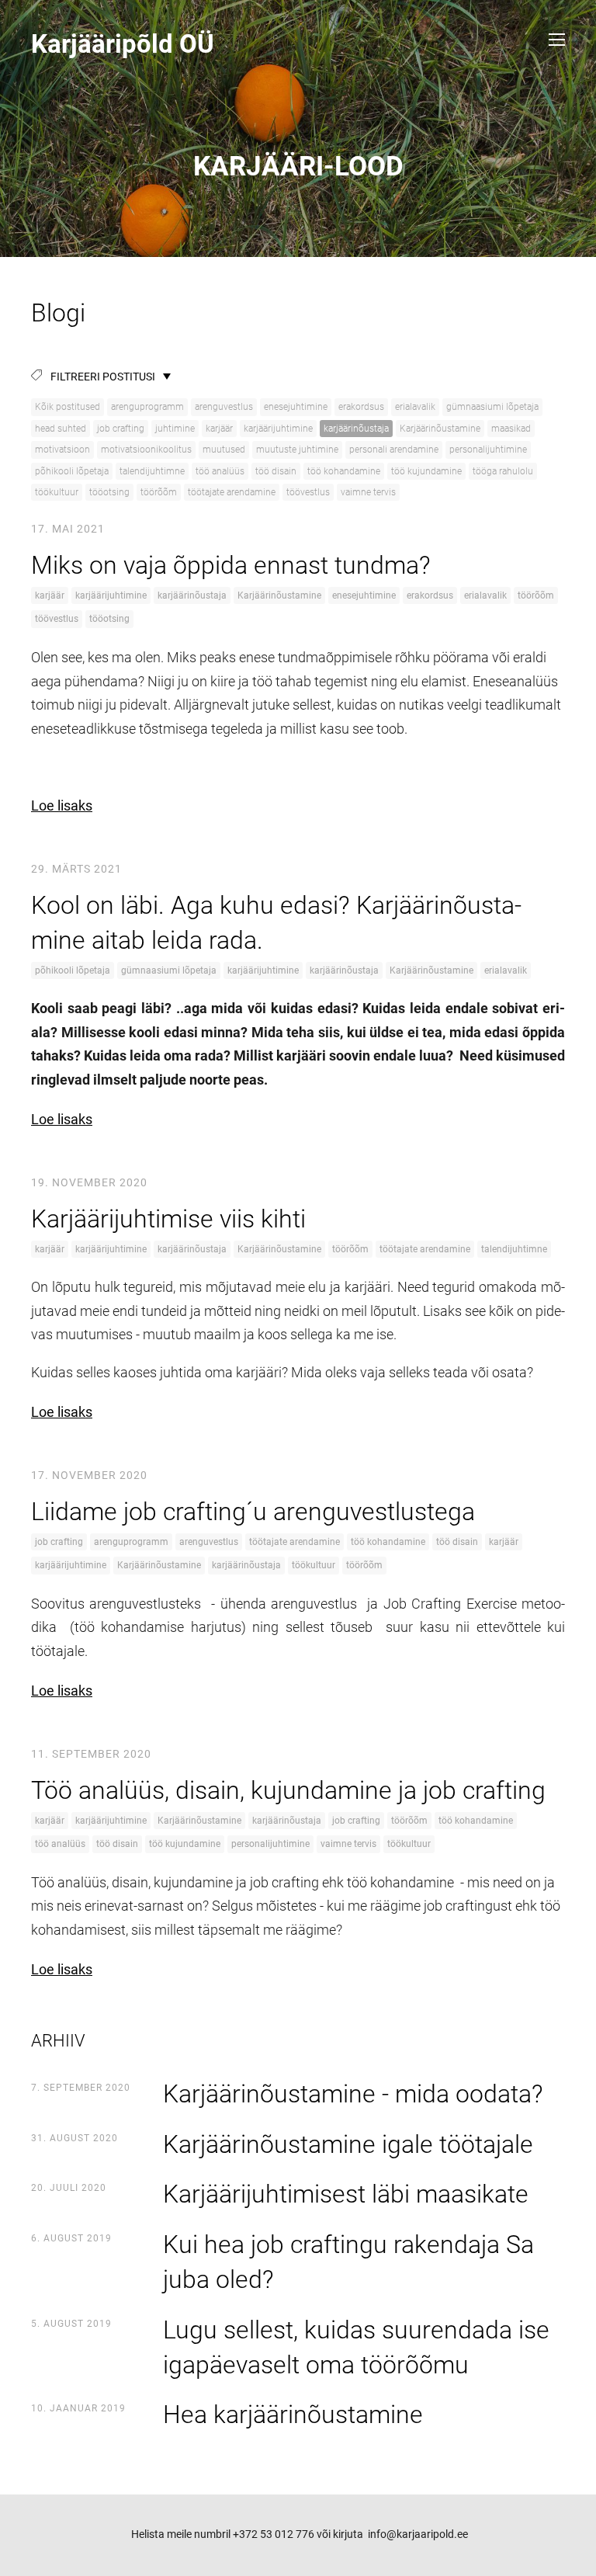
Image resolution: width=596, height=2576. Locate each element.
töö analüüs (220, 471)
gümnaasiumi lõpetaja (492, 407)
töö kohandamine (344, 471)
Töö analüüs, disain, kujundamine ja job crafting (288, 1790)
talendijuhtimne (152, 471)
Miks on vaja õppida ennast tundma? (231, 565)
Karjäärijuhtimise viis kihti (168, 1219)
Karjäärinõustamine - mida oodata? (353, 2094)
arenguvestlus (224, 407)
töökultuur (57, 492)
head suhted (61, 429)
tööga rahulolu (503, 471)
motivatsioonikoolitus (146, 450)
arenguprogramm (147, 407)
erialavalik (415, 407)
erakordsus (361, 407)
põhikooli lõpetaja (72, 471)
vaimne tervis (368, 492)
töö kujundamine (426, 471)
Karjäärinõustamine (440, 429)
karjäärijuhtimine (278, 429)
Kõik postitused (68, 407)
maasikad (511, 429)
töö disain (276, 471)
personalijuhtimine (488, 450)
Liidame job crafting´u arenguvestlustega (253, 1512)
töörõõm (159, 492)
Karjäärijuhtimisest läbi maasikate (346, 2194)
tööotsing (109, 492)
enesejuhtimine (296, 407)
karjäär (219, 429)
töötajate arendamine (232, 492)
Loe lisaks (62, 805)
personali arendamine (394, 450)
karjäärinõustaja (356, 429)
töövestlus (308, 492)
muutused (224, 450)
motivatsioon (62, 450)
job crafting (121, 429)
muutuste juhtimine (297, 450)
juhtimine (175, 429)
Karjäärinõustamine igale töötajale (348, 2144)
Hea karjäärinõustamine (293, 2415)
